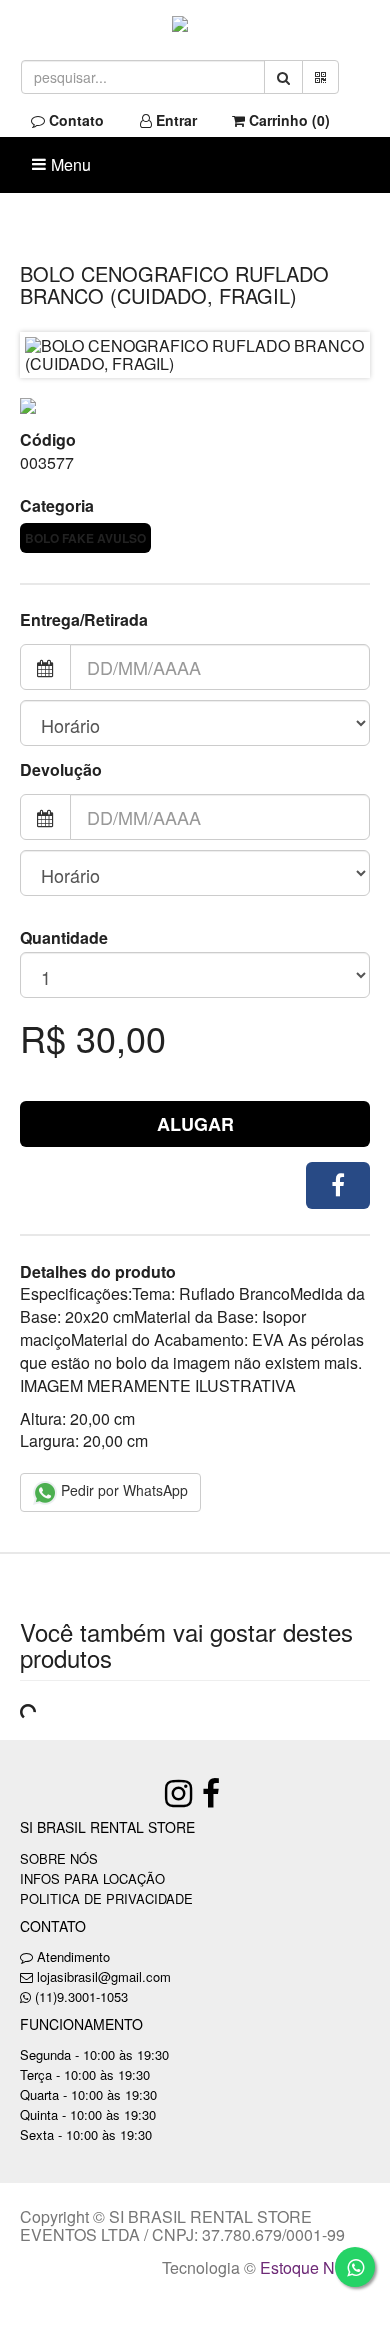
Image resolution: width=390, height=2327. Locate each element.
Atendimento (71, 1956)
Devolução (61, 770)
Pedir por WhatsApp (122, 1490)
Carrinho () (287, 120)
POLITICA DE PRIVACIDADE (106, 1898)
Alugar (195, 1124)
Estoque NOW (310, 2267)
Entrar (174, 120)
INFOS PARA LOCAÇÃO (92, 1878)
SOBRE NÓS (59, 1858)
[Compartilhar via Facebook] (338, 1185)
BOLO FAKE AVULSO (85, 538)
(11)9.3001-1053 (81, 1996)
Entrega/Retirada (84, 620)
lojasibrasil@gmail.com (104, 1976)
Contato (74, 120)
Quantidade (64, 938)
